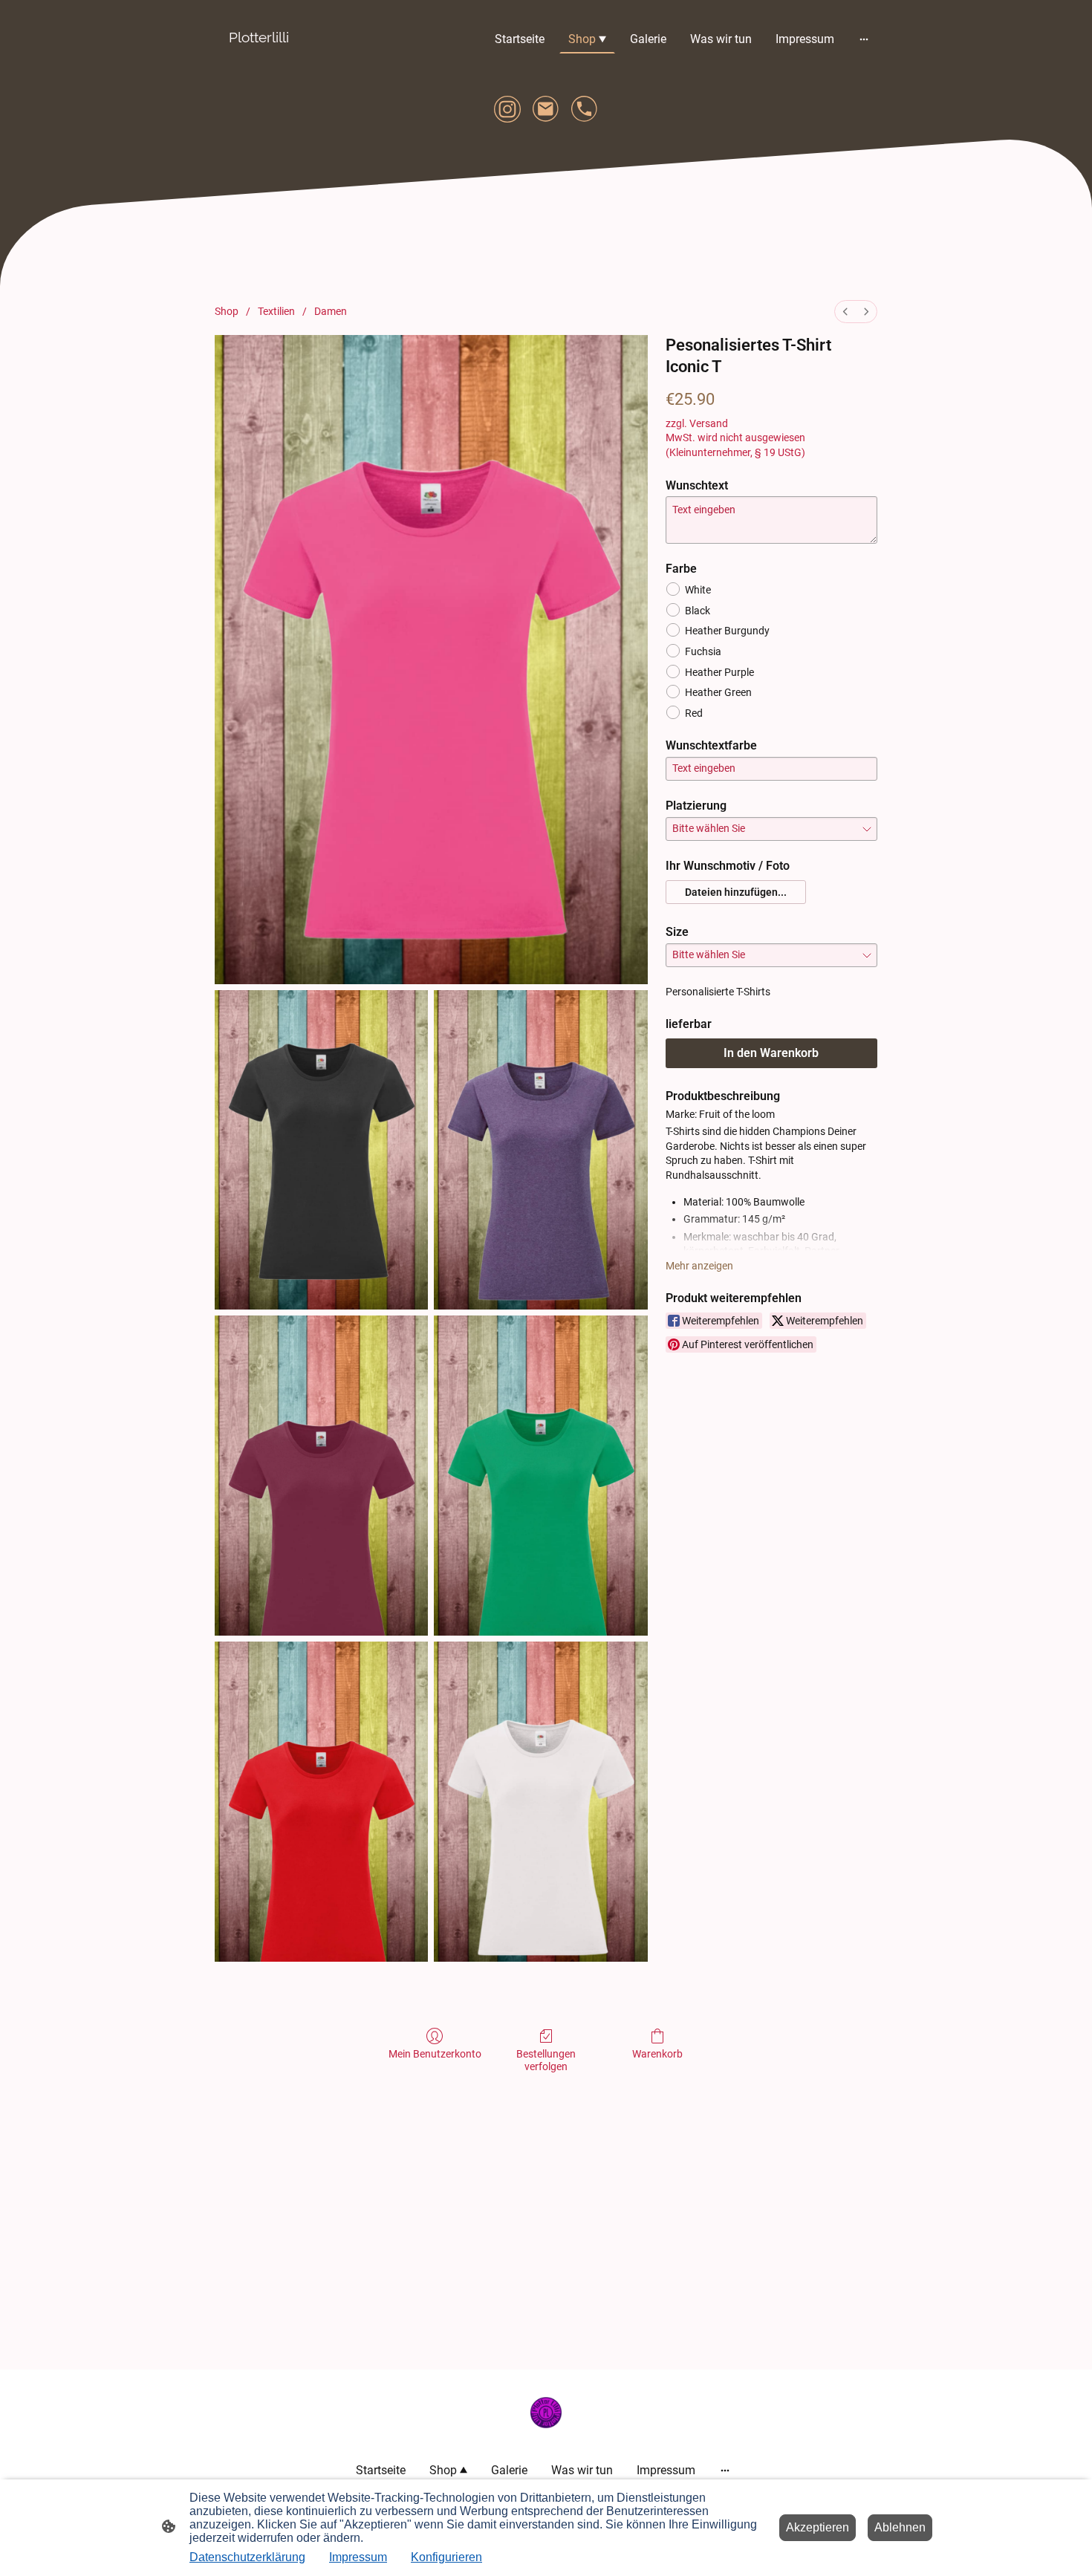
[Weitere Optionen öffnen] (864, 39)
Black (698, 611)
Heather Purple (719, 672)
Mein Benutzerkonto (435, 2054)
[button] (736, 892)
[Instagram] (507, 109)
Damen (331, 311)
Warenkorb (657, 2054)
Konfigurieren (446, 2557)
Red (694, 713)
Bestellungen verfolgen (546, 2060)
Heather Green (718, 692)
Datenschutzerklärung (247, 2557)
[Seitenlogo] (259, 59)
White (698, 590)
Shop (227, 311)
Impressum (358, 2557)
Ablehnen (900, 2527)
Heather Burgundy (727, 631)
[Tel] (585, 109)
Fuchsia (703, 651)
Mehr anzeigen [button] (699, 1266)
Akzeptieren (818, 2527)
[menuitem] (845, 312)
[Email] (546, 109)
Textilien (276, 311)
